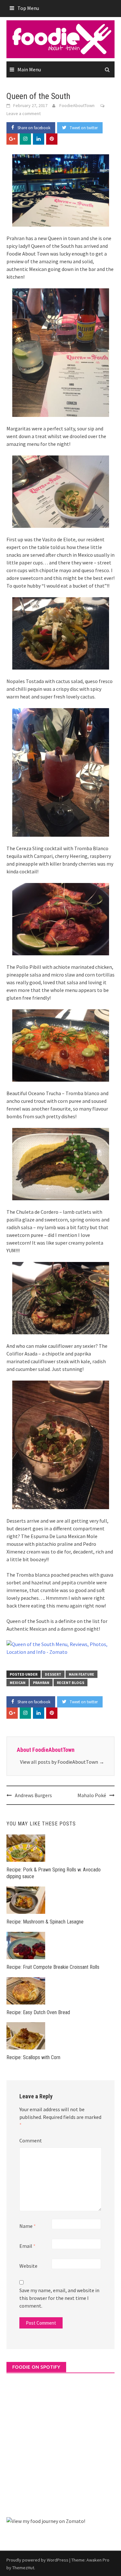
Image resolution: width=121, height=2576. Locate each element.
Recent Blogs (71, 1683)
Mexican (18, 1683)
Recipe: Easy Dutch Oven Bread (38, 2012)
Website (28, 2266)
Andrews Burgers (33, 1795)
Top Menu (28, 8)
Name (28, 2226)
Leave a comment (24, 113)
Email (27, 2246)
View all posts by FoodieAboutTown (62, 1762)
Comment (31, 2140)
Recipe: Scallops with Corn (33, 2057)
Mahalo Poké (92, 1795)
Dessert (53, 1674)
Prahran (41, 1683)
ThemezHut (23, 2568)
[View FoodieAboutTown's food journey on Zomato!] (46, 2520)
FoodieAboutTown (77, 105)
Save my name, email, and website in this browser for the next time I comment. (59, 2298)
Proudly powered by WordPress (37, 2560)
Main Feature (81, 1674)
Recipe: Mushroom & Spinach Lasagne (45, 1922)
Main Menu (29, 69)
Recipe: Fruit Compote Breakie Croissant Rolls (53, 1967)
